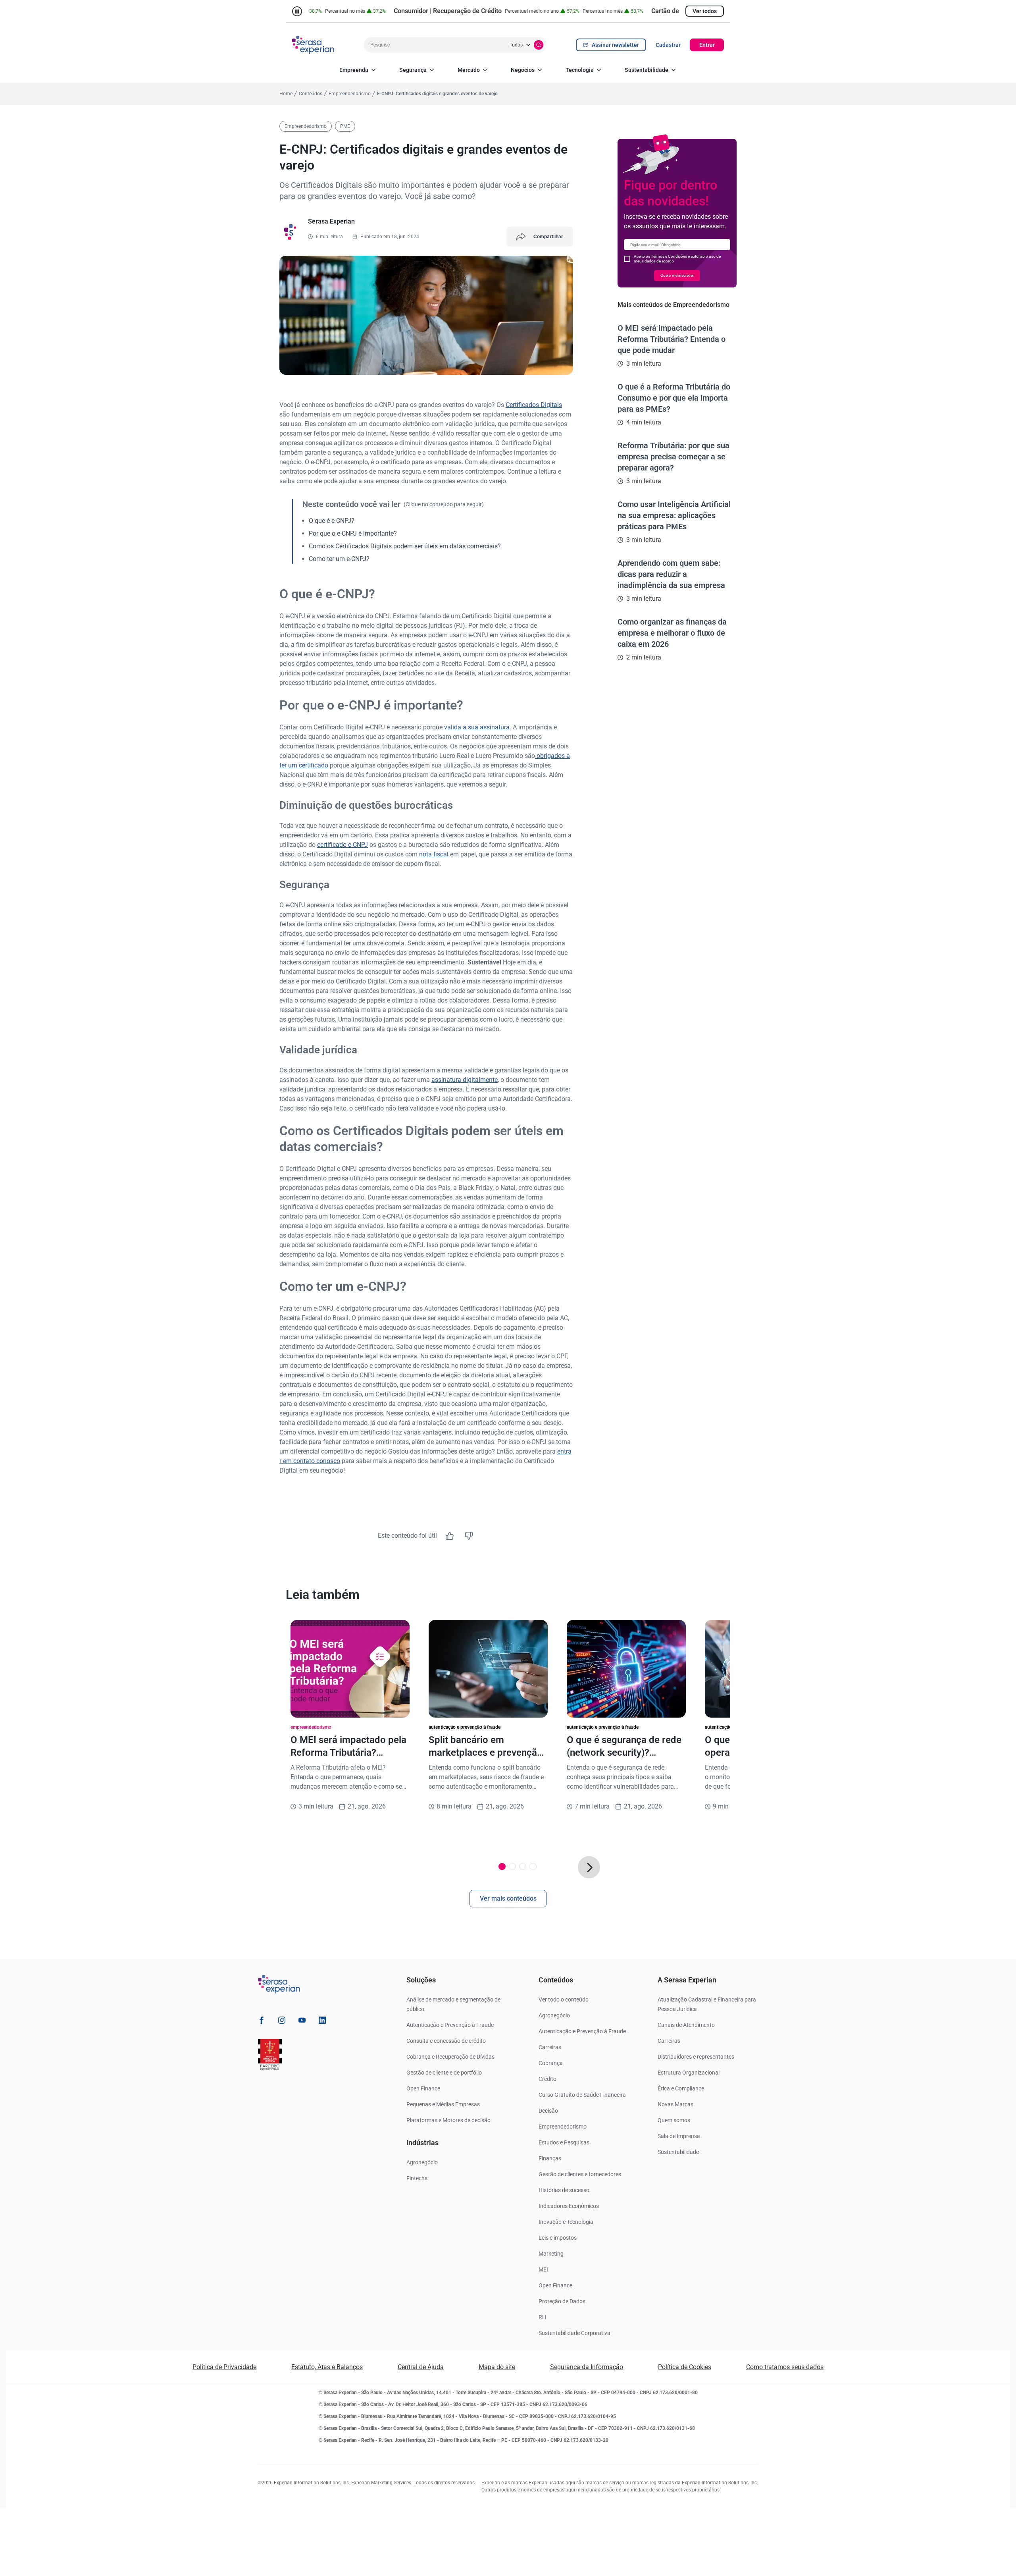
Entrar (707, 45)
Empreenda (354, 70)
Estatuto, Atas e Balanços (327, 2367)
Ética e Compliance (681, 2088)
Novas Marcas (675, 2104)
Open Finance (423, 2088)
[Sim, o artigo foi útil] (450, 1536)
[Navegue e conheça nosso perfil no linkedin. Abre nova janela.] (322, 2022)
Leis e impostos (558, 2238)
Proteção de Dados (562, 2301)
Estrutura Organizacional (689, 2073)
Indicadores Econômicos (569, 2206)
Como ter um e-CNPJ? (339, 559)
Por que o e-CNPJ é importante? (353, 533)
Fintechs (417, 2178)
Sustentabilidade (647, 70)
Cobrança (551, 2063)
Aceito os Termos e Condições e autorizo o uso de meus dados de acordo (677, 259)
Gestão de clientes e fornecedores (580, 2174)
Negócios (523, 70)
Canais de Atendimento (686, 2025)
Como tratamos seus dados (785, 2367)
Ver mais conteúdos (508, 1898)
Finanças (550, 2158)
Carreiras (550, 2047)
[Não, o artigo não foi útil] (469, 1536)
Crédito (547, 2079)
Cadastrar (668, 45)
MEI (543, 2269)
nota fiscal (434, 854)
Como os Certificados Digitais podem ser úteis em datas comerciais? (405, 546)
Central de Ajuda (421, 2367)
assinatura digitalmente (465, 1080)
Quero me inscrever (677, 275)
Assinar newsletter (615, 45)
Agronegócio (422, 2162)
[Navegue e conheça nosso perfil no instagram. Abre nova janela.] (282, 2022)
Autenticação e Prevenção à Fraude (450, 2025)
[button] (589, 1867)
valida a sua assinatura (477, 727)
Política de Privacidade (224, 2367)
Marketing (551, 2254)
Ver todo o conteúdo (564, 1999)
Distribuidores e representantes (696, 2057)
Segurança (413, 70)
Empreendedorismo (563, 2127)
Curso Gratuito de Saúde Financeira (582, 2095)
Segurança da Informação (587, 2367)
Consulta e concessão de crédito (446, 2041)
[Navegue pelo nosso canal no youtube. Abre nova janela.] (302, 2022)
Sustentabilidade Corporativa (574, 2333)
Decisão (548, 2111)
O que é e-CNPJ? (332, 521)
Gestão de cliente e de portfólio (444, 2073)
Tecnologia (580, 70)
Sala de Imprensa (679, 2136)
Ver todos (705, 11)
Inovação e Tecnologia (566, 2222)
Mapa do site (497, 2367)
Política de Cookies (685, 2367)
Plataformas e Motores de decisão (448, 2120)
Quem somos (674, 2120)
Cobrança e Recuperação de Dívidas (450, 2057)
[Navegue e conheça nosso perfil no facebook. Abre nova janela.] (262, 2022)
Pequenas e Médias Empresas (443, 2104)
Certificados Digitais (534, 405)
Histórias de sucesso (564, 2190)
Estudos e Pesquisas (564, 2142)
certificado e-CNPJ (343, 845)
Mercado (469, 70)
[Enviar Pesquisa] (539, 45)
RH (542, 2317)
